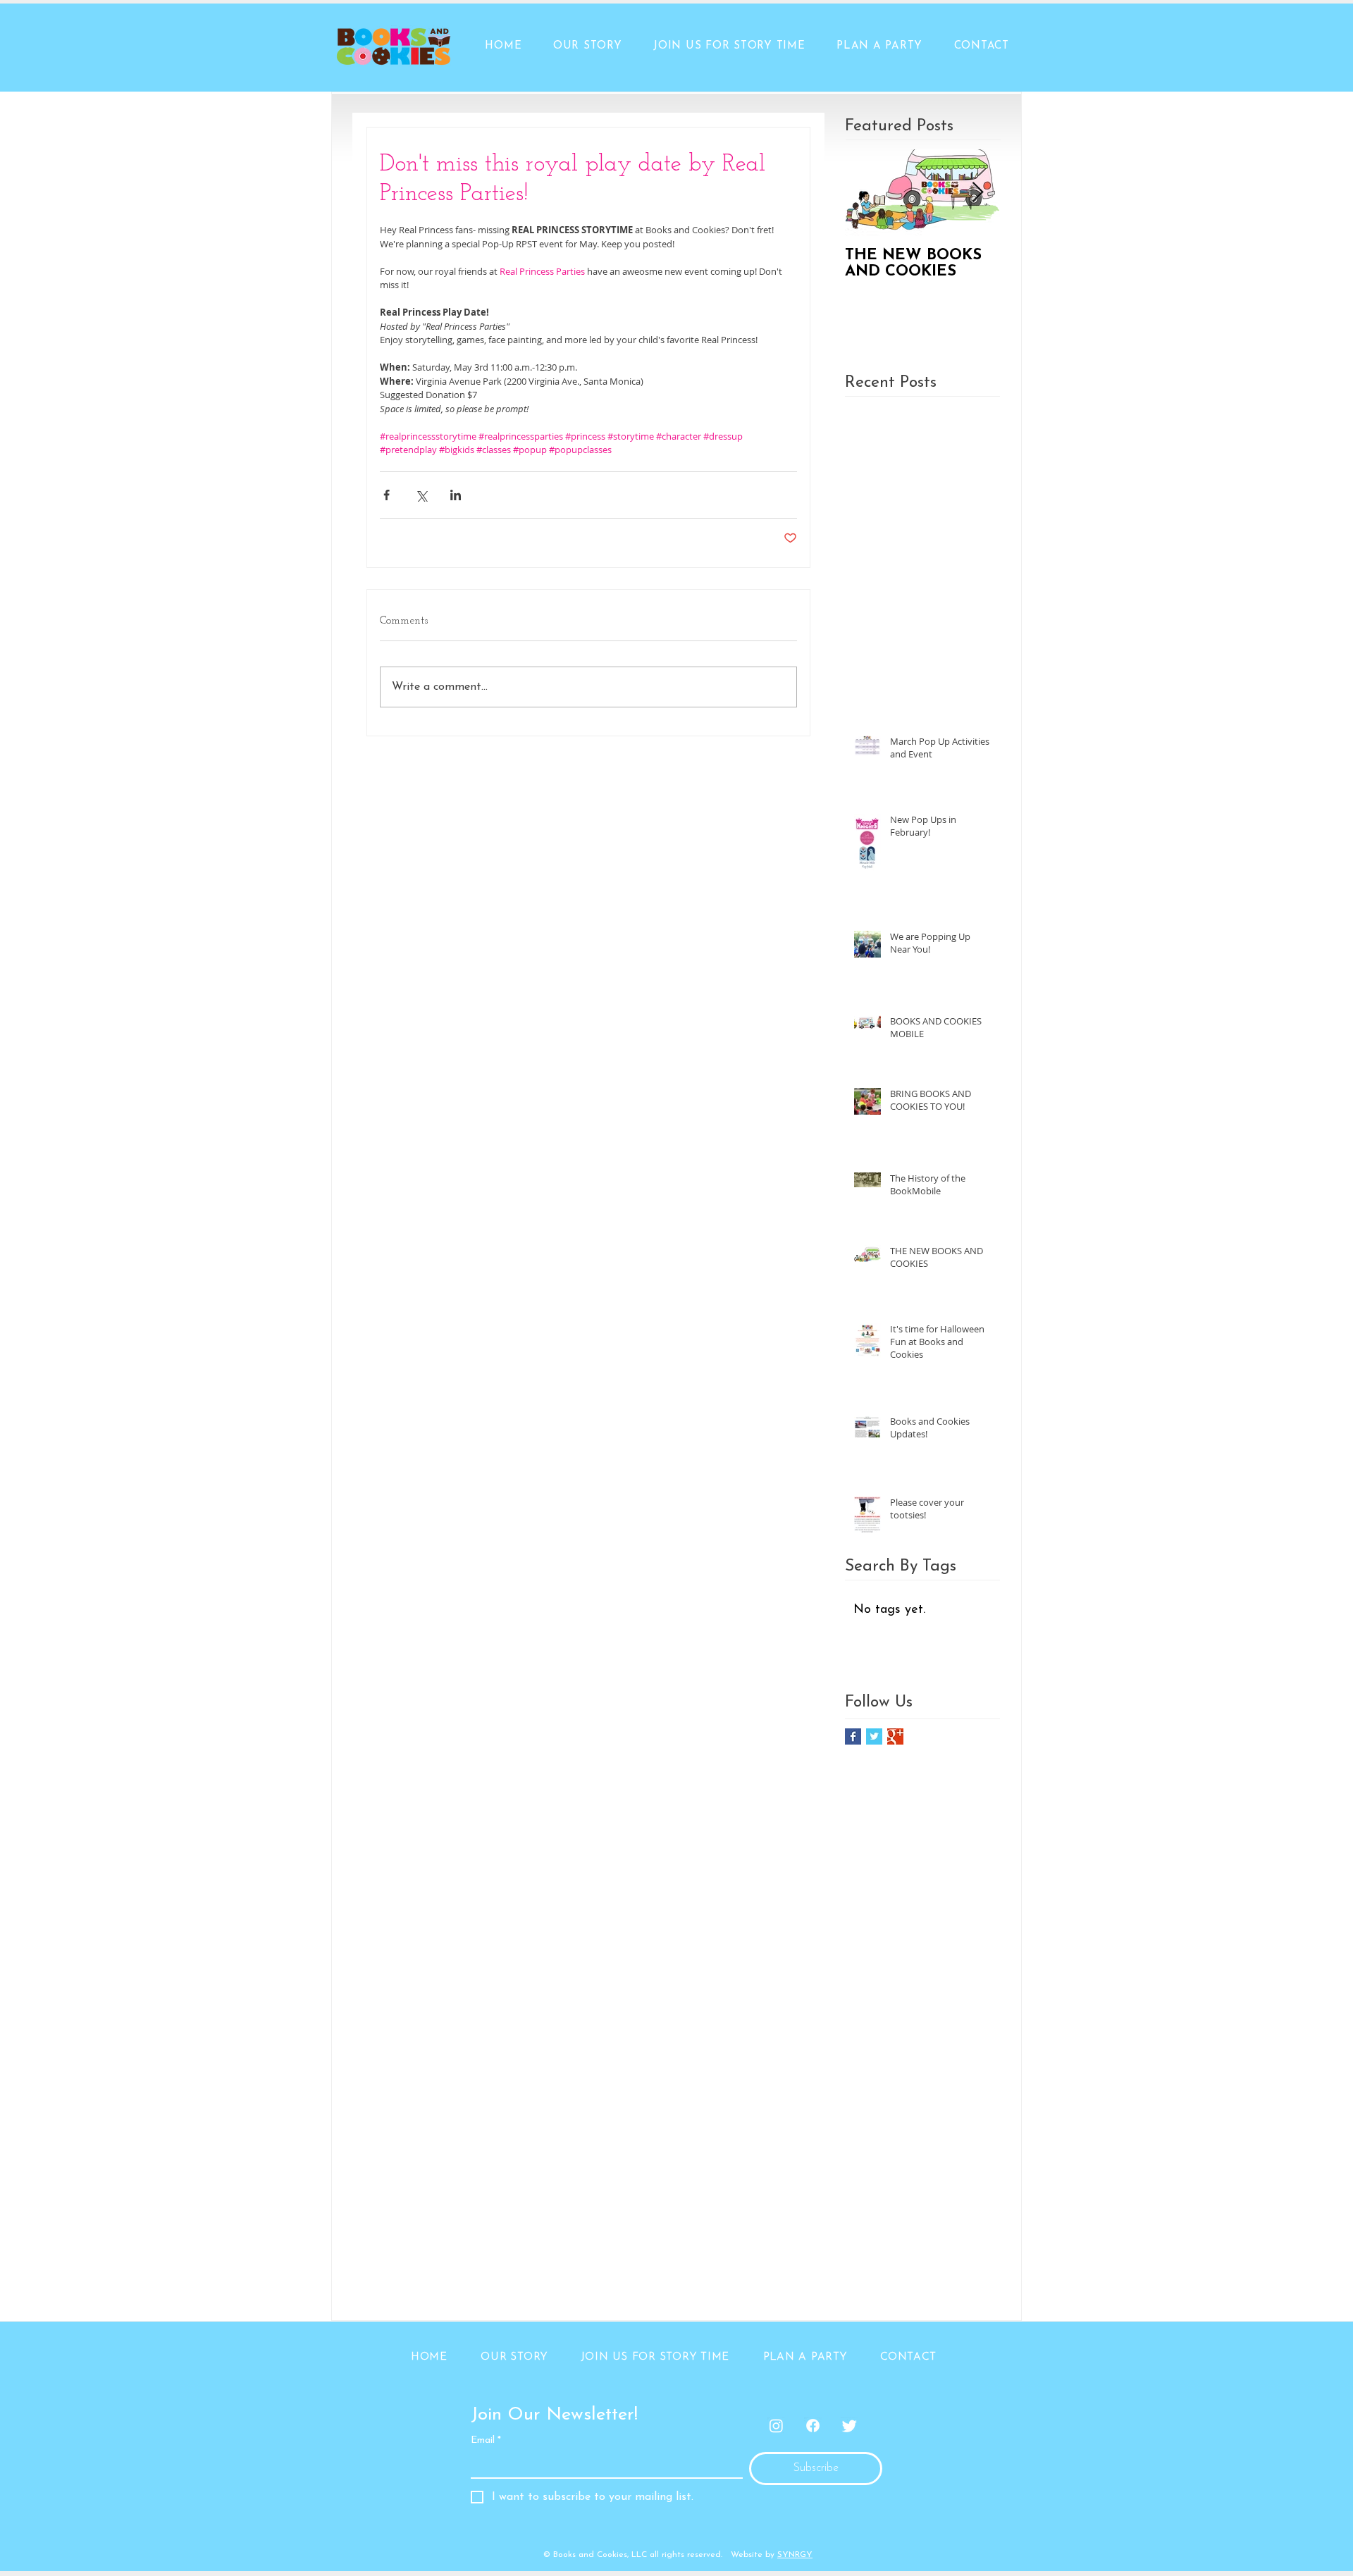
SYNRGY (795, 2555)
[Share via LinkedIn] (456, 495)
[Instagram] (776, 2426)
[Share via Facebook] (387, 495)
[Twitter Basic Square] (874, 1736)
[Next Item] (977, 193)
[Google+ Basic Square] (895, 1736)
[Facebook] (813, 2426)
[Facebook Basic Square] (853, 1736)
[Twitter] (850, 2426)
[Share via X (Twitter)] (421, 495)
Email (486, 2440)
